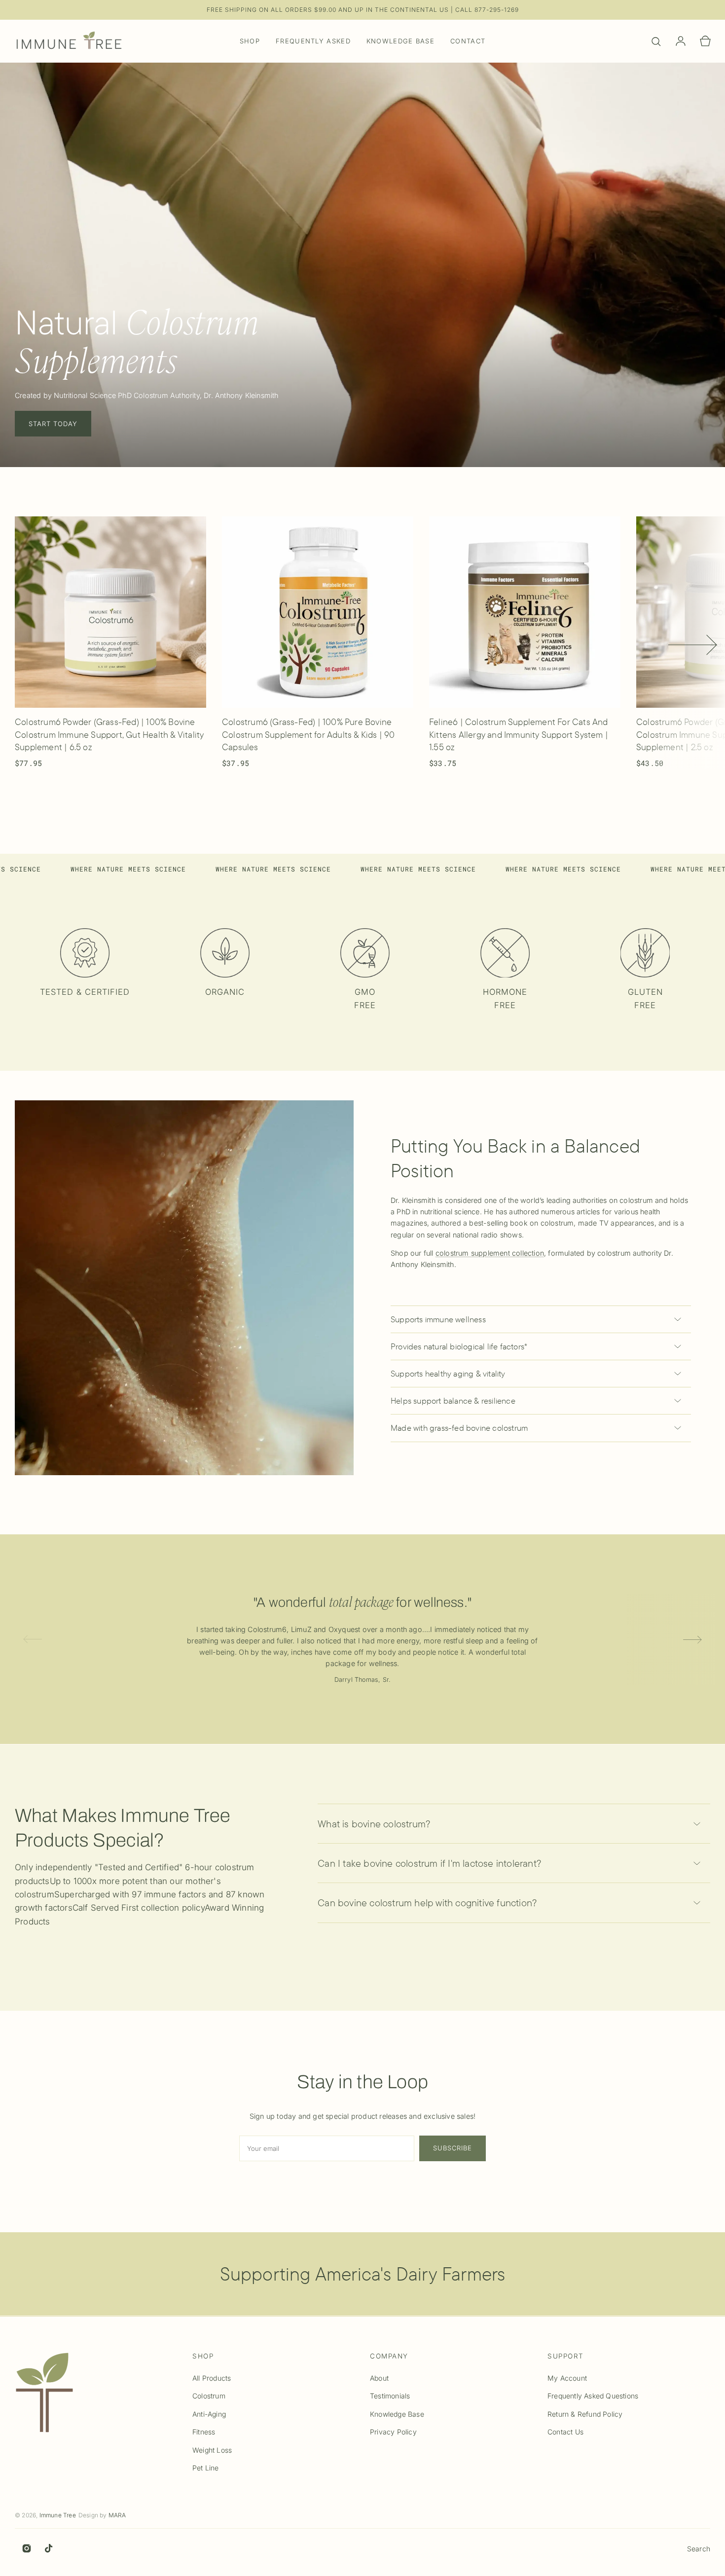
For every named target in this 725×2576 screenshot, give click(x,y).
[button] (656, 41)
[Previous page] (47, 643)
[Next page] (693, 643)
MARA (117, 2515)
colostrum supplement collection (490, 1253)
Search (699, 2549)
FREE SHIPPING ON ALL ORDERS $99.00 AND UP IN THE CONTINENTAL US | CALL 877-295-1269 (363, 10)
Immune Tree (58, 2515)
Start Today (53, 424)
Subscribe (453, 2148)
